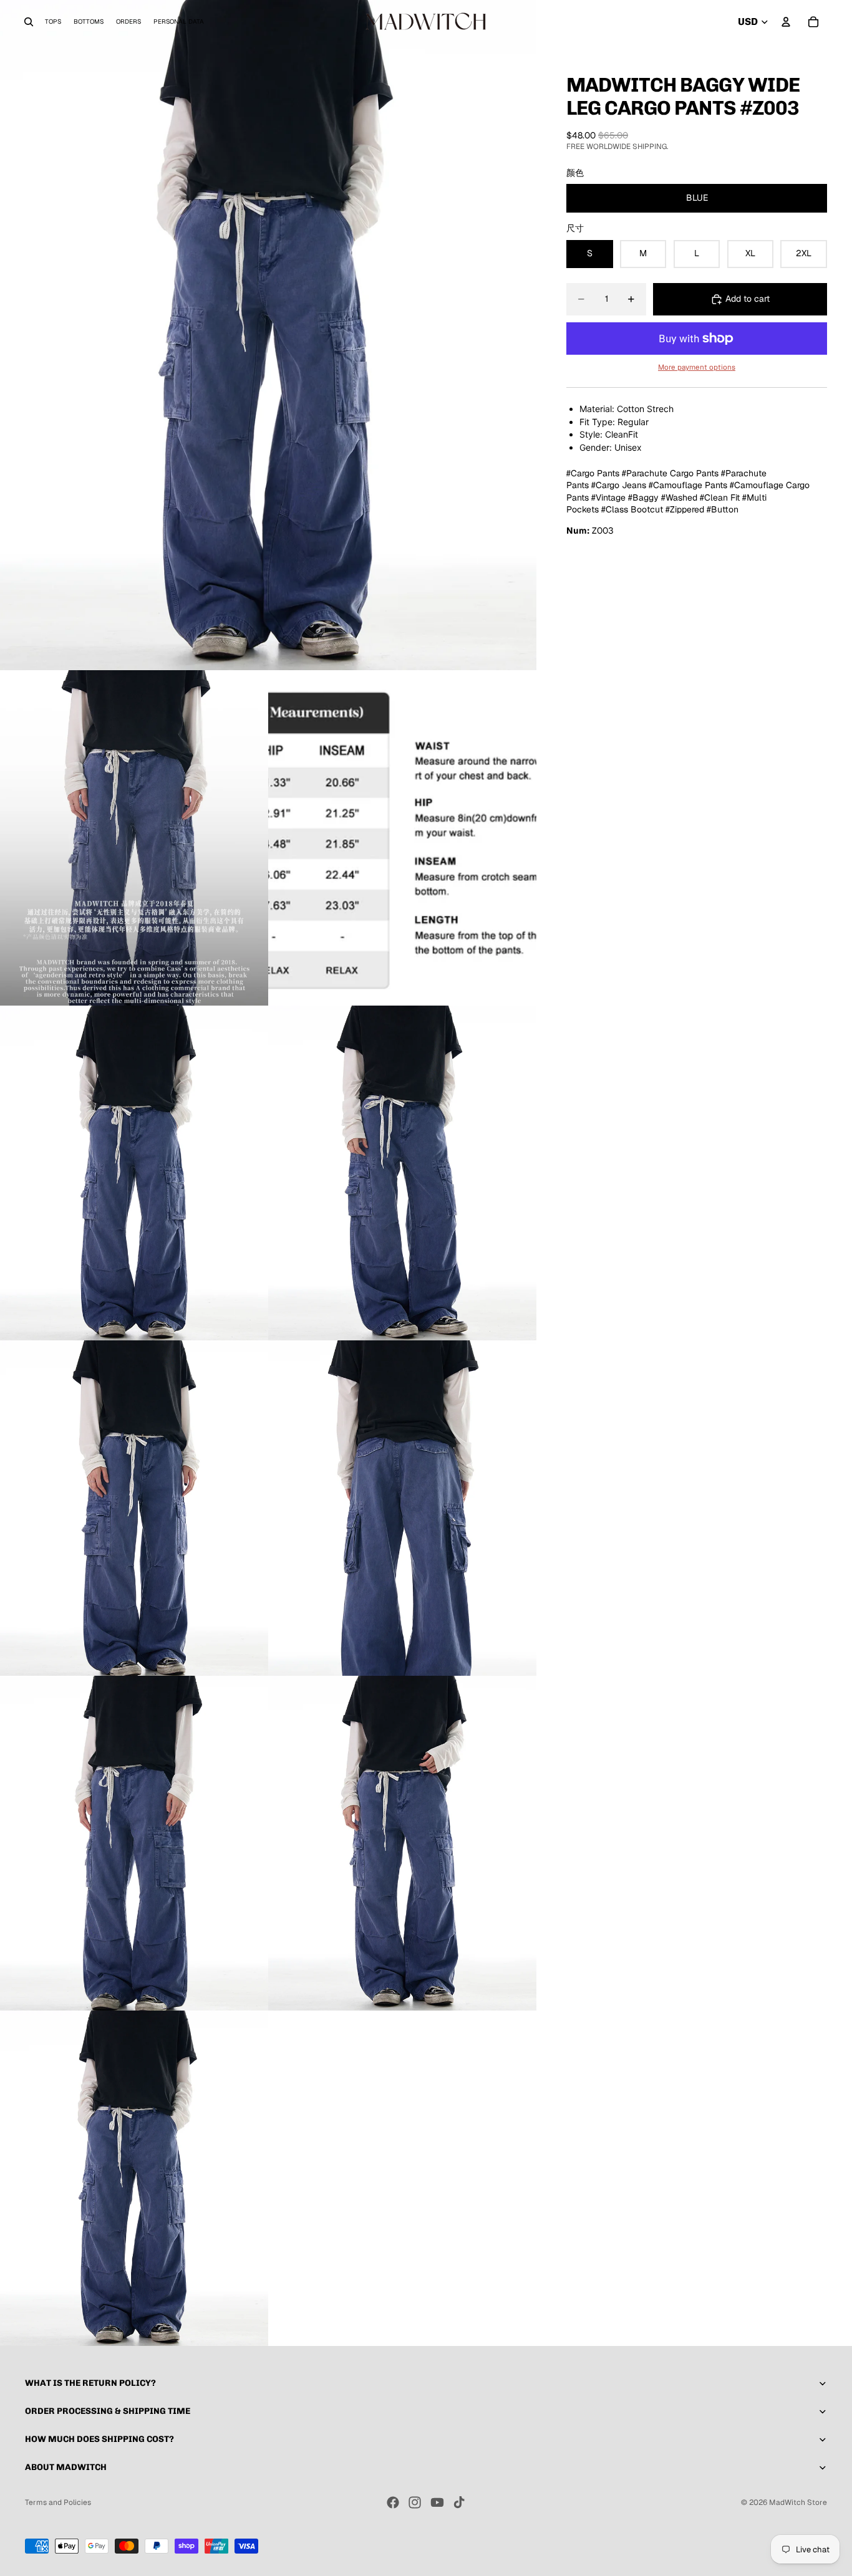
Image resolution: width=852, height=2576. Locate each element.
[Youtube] (437, 2502)
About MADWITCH (66, 2467)
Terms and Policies (58, 2502)
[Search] (29, 22)
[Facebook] (393, 2502)
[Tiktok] (459, 2502)
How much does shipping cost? (99, 2439)
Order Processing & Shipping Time (108, 2411)
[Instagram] (415, 2502)
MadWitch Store (798, 2502)
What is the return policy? (90, 2383)
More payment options (697, 367)
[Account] (786, 22)
